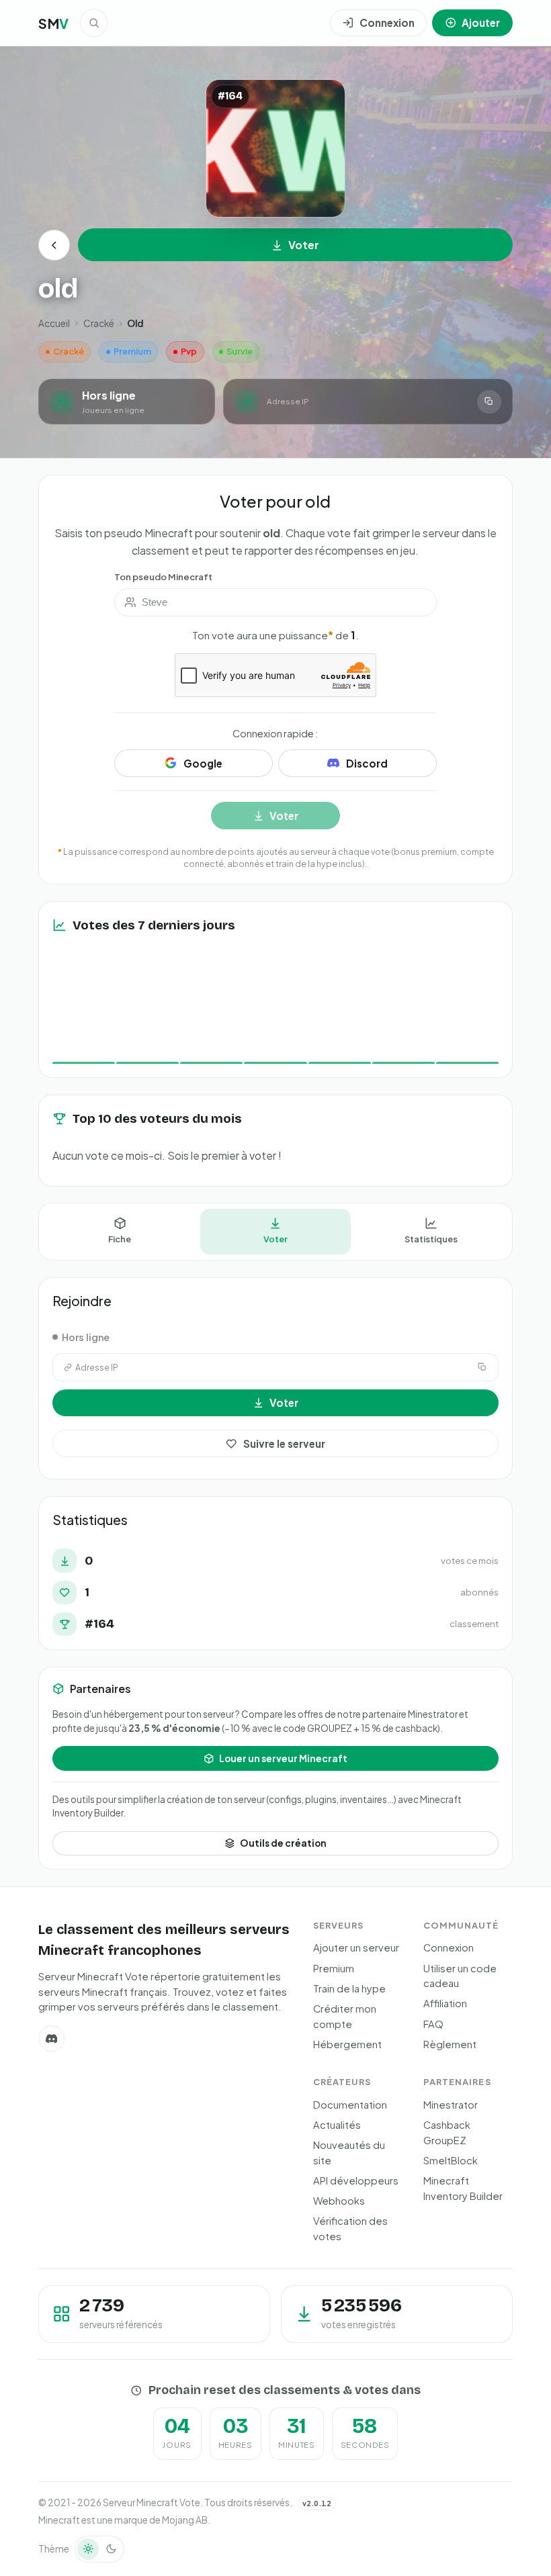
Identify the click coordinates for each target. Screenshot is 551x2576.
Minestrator (451, 2105)
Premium (334, 1968)
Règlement (450, 2044)
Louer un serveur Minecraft (283, 1758)
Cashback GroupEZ (447, 2132)
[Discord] (51, 2038)
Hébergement (347, 2044)
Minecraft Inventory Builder (463, 2188)
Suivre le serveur (284, 1443)
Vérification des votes (350, 2228)
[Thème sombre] (111, 2549)
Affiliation (445, 2003)
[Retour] (54, 245)
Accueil (54, 323)
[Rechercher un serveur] (94, 23)
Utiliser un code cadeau (460, 1976)
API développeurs (356, 2180)
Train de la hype (349, 1988)
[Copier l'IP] (489, 402)
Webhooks (339, 2201)
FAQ (433, 2024)
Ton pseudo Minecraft (163, 577)
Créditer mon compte (345, 2016)
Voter (304, 245)
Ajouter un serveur (356, 1947)
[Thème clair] (88, 2549)
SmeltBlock (451, 2160)
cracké (99, 323)
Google (203, 763)
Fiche (120, 1239)
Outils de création (283, 1843)
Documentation (350, 2105)
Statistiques (431, 1239)
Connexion (449, 1947)
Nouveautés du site (349, 2153)
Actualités (337, 2125)
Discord (367, 763)
